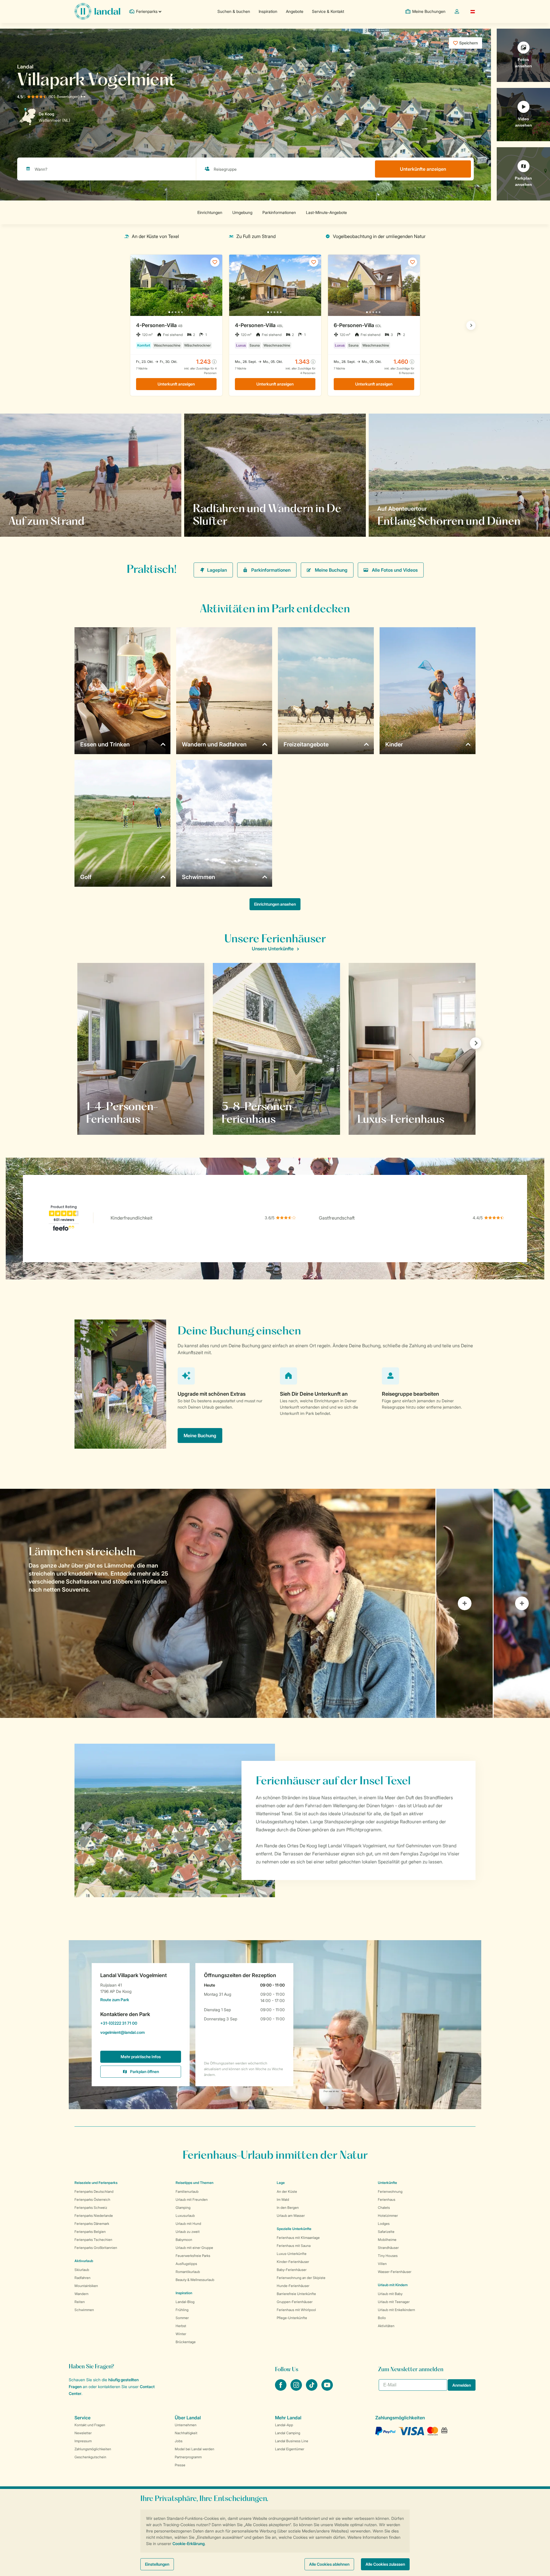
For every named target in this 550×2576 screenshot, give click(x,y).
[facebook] (281, 2389)
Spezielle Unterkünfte (294, 2229)
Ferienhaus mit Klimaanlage (298, 2238)
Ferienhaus (387, 2200)
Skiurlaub (82, 2270)
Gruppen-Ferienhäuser (295, 2302)
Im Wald (283, 2200)
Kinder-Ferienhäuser (293, 2262)
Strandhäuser (388, 2248)
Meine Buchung (331, 570)
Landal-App (284, 2425)
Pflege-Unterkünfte (292, 2318)
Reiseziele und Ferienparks (96, 2183)
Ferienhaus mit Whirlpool (296, 2310)
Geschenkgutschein (90, 2457)
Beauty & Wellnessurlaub (195, 2280)
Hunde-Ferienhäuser (293, 2286)
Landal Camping (288, 2433)
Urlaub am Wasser (291, 2216)
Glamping (183, 2208)
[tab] (218, 1603)
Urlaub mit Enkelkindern (396, 2310)
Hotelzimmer (388, 2216)
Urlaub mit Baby (390, 2294)
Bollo (382, 2318)
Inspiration (268, 11)
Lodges (384, 2224)
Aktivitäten (386, 2326)
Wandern (81, 2294)
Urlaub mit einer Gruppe (194, 2248)
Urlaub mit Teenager (394, 2302)
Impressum (83, 2441)
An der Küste (287, 2191)
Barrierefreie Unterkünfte (296, 2294)
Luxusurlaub (185, 2216)
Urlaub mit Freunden (192, 2200)
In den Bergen (288, 2208)
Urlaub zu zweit (188, 2232)
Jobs (179, 2441)
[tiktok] (312, 2389)
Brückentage (186, 2342)
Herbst (181, 2326)
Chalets (384, 2208)
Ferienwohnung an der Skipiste (301, 2278)
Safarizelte (386, 2232)
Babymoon (184, 2240)
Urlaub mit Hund (188, 2224)
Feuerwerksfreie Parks (193, 2256)
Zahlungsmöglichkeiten (93, 2449)
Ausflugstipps (186, 2264)
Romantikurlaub (188, 2272)
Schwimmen (84, 2310)
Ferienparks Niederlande (94, 2216)
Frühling (182, 2310)
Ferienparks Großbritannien (96, 2248)
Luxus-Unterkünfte (292, 2254)
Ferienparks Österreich (92, 2200)
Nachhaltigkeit (186, 2433)
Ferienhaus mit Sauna (294, 2246)
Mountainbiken (86, 2286)
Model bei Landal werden (195, 2449)
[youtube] (327, 2389)
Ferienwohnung (390, 2191)
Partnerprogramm (188, 2457)
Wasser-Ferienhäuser (395, 2272)
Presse (180, 2465)
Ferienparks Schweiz (91, 2208)
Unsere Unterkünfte (273, 949)
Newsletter (83, 2433)
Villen (382, 2264)
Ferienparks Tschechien (93, 2240)
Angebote (295, 11)
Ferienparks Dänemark (92, 2224)
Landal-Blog (185, 2302)
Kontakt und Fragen (90, 2425)
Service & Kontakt (328, 11)
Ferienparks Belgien (90, 2232)
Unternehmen (186, 2425)
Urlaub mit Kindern (393, 2285)
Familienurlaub (187, 2191)
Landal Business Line (292, 2441)
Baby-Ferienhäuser (292, 2270)
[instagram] (297, 2389)
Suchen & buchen (234, 11)
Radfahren (82, 2278)
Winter (181, 2334)
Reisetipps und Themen (195, 2183)
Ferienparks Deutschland (94, 2191)
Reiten (80, 2302)
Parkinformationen (271, 570)
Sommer (182, 2318)
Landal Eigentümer (290, 2449)
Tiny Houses (388, 2256)
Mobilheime (387, 2240)
